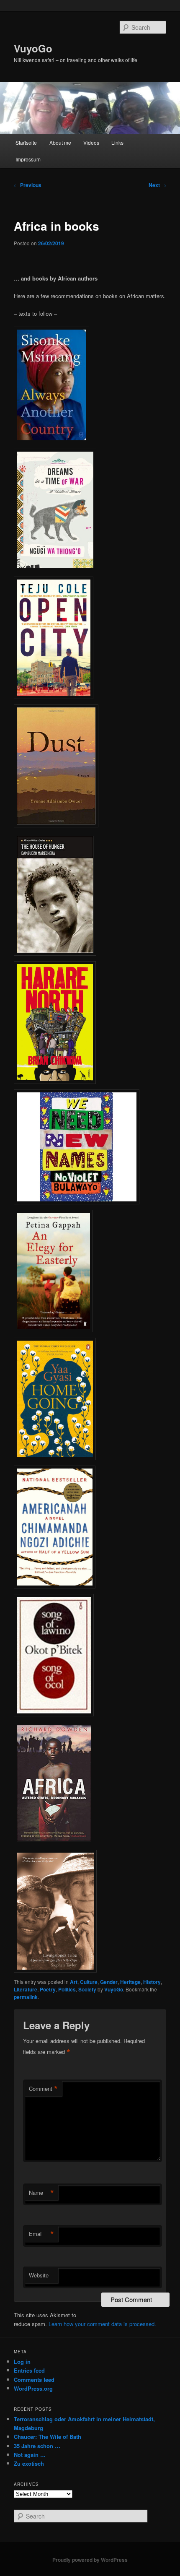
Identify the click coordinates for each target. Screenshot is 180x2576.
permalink (26, 1997)
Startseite (26, 142)
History (152, 1982)
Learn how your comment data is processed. (102, 2324)
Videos (91, 142)
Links (117, 142)
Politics (67, 1989)
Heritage (130, 1982)
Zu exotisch (29, 2463)
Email (41, 2234)
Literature (26, 1989)
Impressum (28, 159)
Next (157, 185)
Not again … (30, 2455)
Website (39, 2275)
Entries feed (29, 2370)
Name (41, 2193)
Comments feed (34, 2380)
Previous (28, 185)
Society (87, 1989)
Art (74, 1982)
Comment (43, 2089)
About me (60, 142)
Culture (89, 1982)
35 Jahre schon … (37, 2446)
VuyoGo (33, 48)
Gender (109, 1982)
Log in (22, 2362)
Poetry (48, 1989)
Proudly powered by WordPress (90, 2560)
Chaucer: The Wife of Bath (48, 2437)
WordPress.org (33, 2388)
